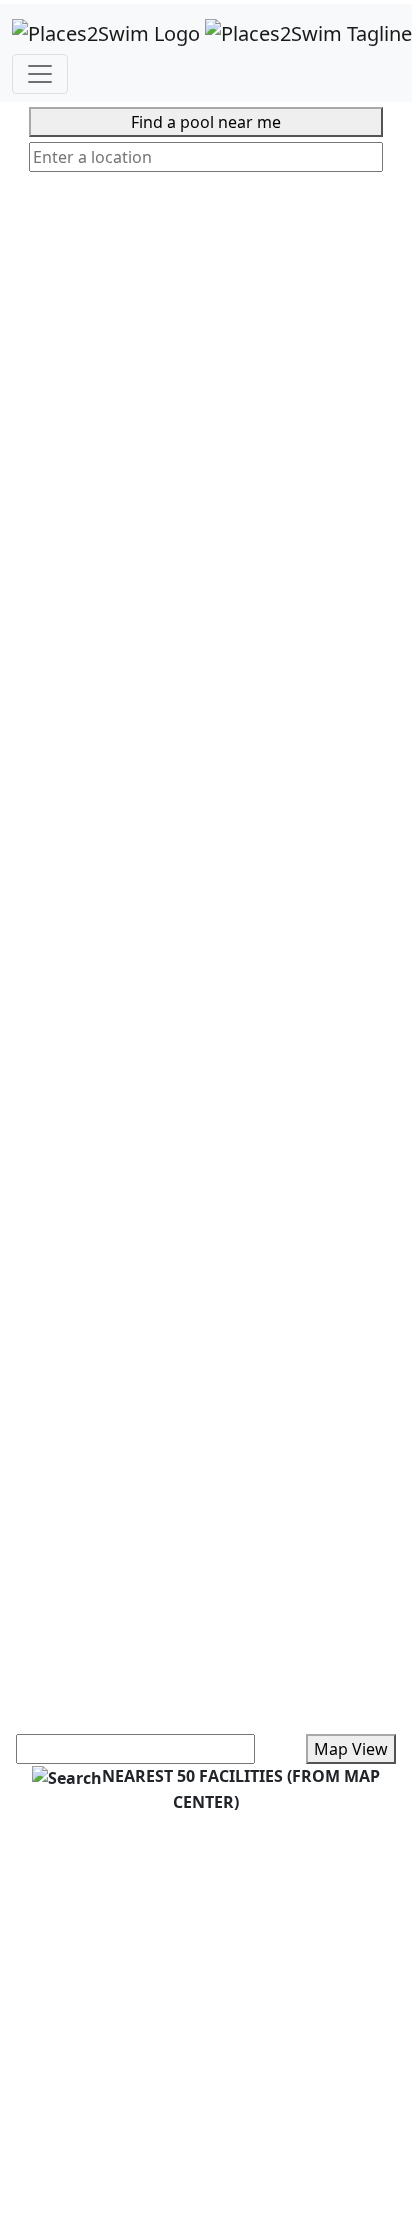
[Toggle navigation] (40, 74)
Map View (351, 1749)
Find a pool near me (206, 122)
